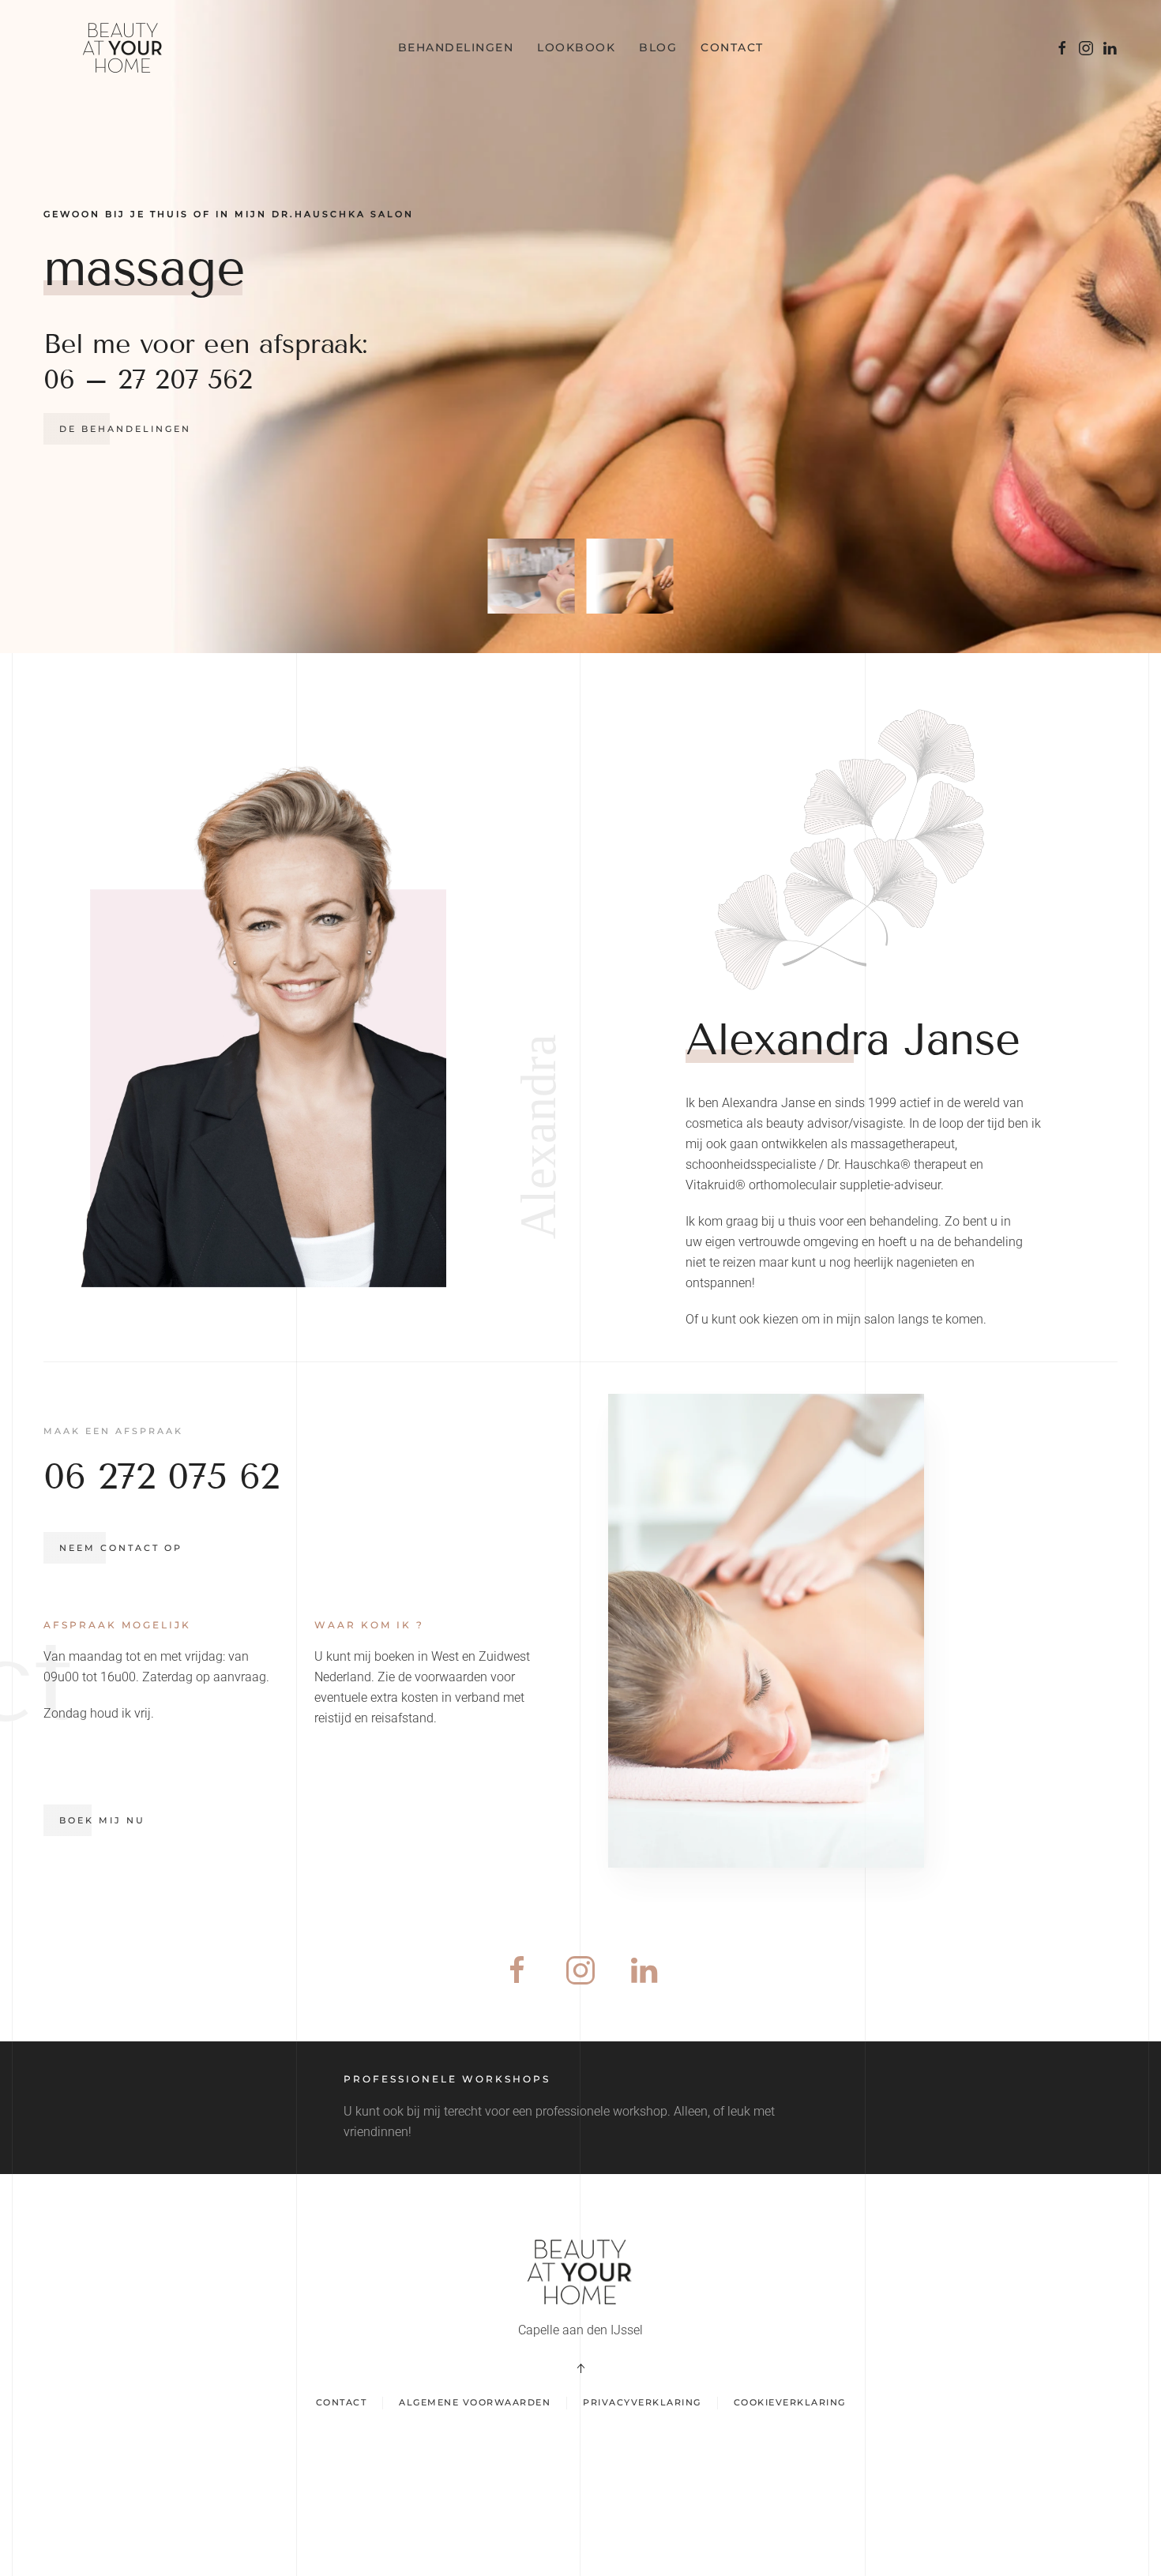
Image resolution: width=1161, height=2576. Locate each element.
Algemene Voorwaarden (475, 2402)
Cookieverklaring (790, 2402)
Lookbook (576, 47)
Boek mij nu (102, 1820)
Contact (732, 47)
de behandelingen (125, 429)
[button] (580, 2368)
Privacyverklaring (642, 2402)
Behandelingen (456, 47)
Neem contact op (121, 1548)
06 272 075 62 (162, 1476)
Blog (658, 47)
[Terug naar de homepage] (126, 47)
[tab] (532, 576)
